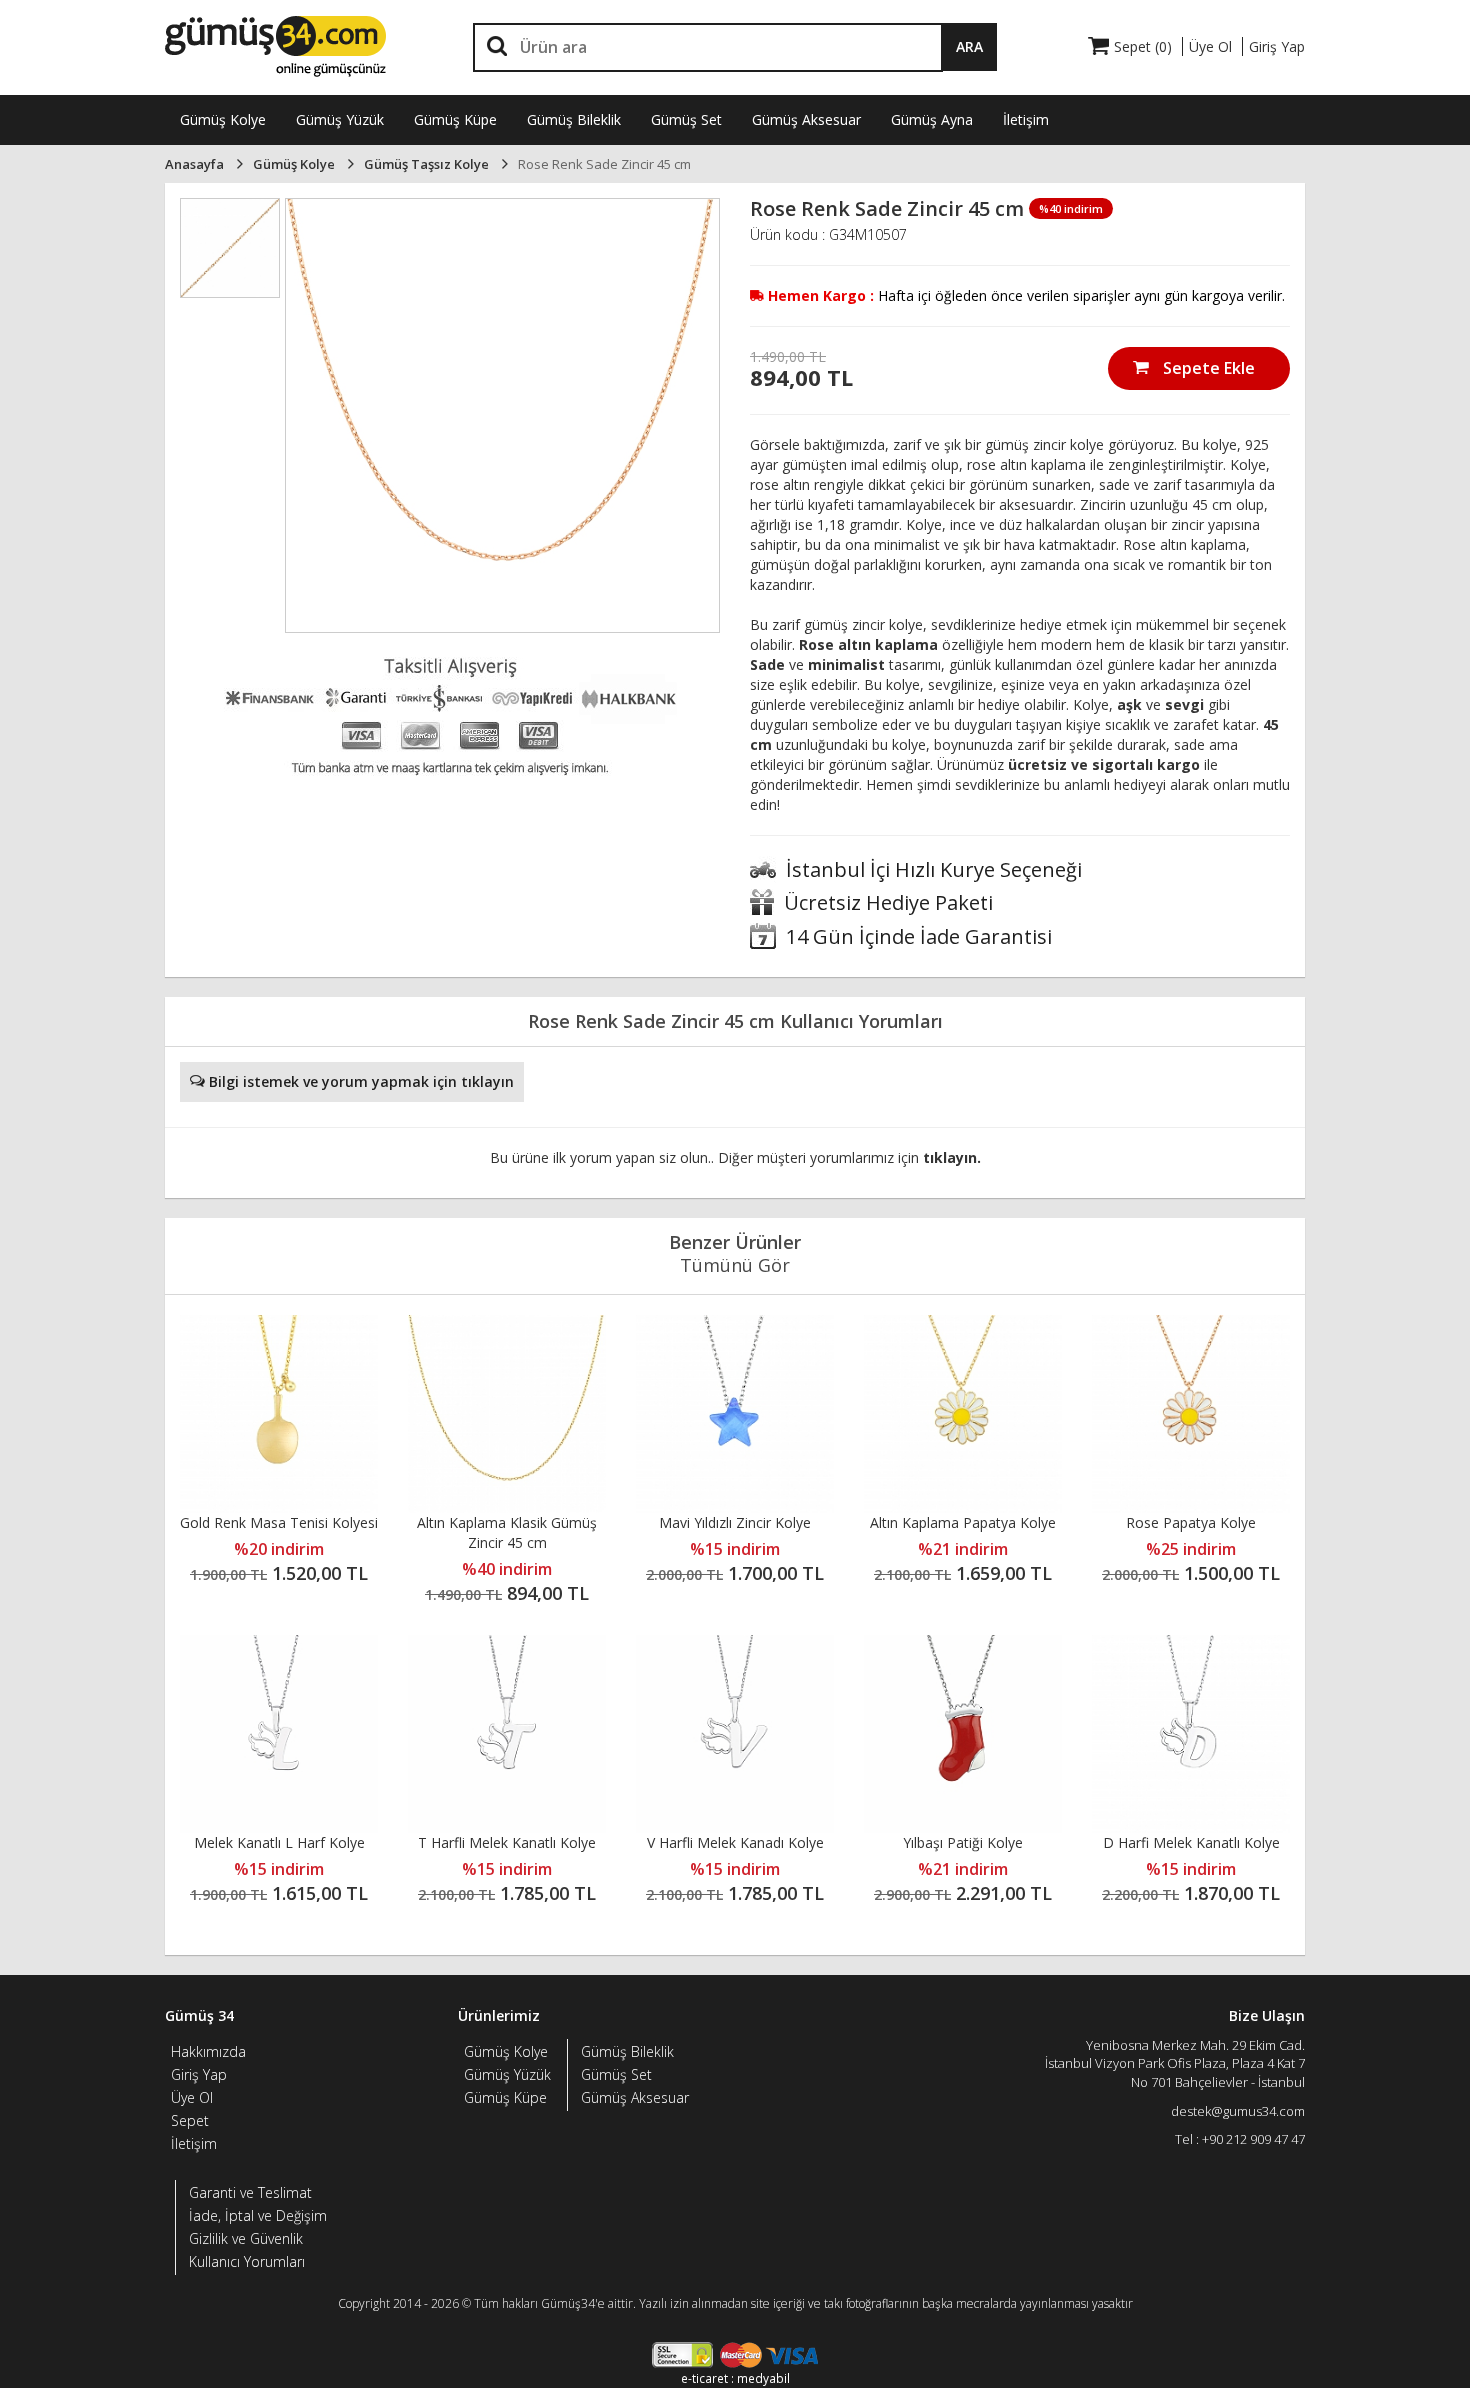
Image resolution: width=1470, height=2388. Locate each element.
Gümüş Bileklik (574, 119)
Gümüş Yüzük (340, 119)
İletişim (1026, 119)
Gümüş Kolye (223, 119)
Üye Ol (192, 2097)
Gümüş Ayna (932, 119)
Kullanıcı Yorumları (247, 2261)
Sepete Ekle (1207, 368)
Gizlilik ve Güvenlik (246, 2238)
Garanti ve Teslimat (250, 2192)
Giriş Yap (199, 2074)
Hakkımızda (208, 2051)
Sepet (190, 2120)
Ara (969, 46)
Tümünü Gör (735, 1265)
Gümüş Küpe (455, 119)
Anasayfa (194, 164)
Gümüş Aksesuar (806, 119)
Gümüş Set (686, 119)
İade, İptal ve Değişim (258, 2215)
